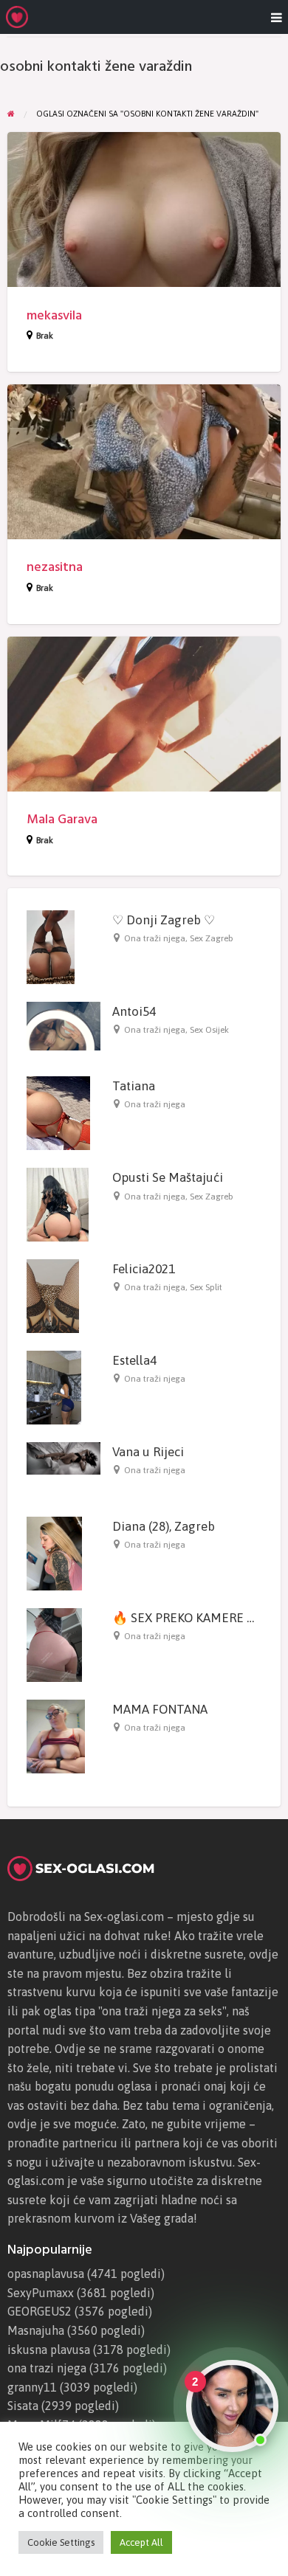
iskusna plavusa (49, 2350)
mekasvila (54, 315)
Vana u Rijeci (148, 1452)
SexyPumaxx (41, 2293)
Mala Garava (62, 819)
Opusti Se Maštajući (168, 1177)
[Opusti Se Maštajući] (58, 1204)
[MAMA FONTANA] (56, 1735)
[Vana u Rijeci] (64, 1458)
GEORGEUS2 (40, 2311)
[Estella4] (54, 1387)
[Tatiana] (58, 1112)
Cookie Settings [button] (61, 2542)
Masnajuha (36, 2330)
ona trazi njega (47, 2368)
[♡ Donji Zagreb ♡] (51, 946)
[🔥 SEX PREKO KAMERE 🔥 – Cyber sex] (54, 1644)
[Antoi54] (64, 1025)
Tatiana (134, 1086)
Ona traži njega (155, 938)
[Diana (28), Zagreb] (54, 1552)
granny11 (32, 2387)
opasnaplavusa (46, 2274)
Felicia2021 (144, 1269)
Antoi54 (134, 1011)
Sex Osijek (209, 1030)
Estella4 (134, 1360)
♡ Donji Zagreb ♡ (164, 920)
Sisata (23, 2406)
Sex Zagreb (212, 938)
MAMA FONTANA (160, 1709)
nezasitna (55, 567)
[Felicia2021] (53, 1295)
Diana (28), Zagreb (164, 1526)
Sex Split (206, 1287)
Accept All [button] (141, 2542)
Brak (45, 336)
